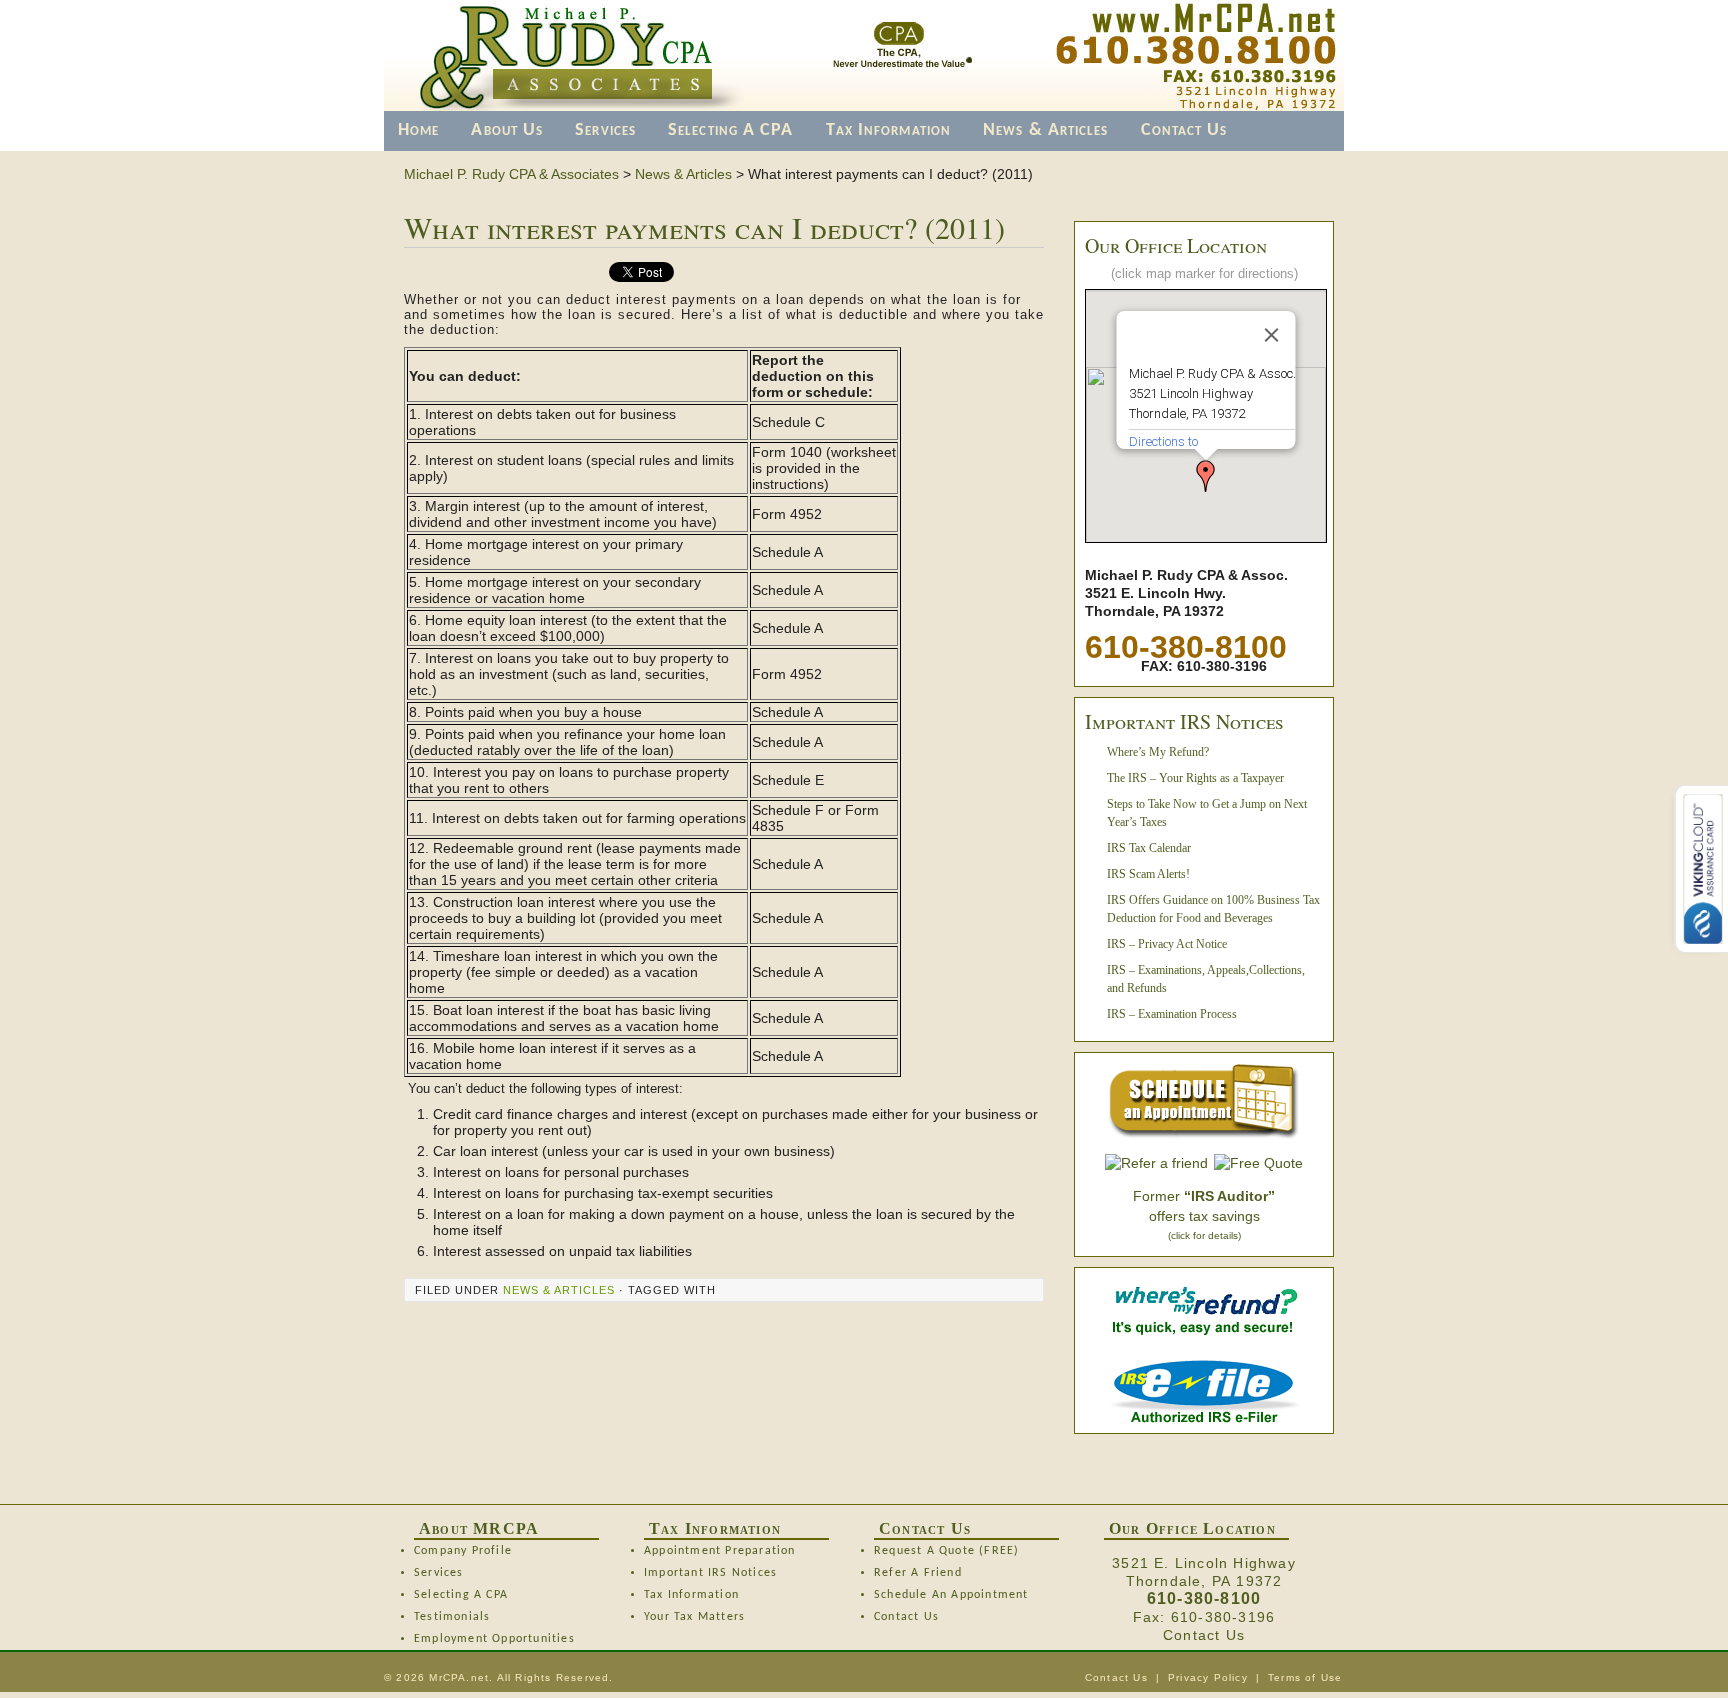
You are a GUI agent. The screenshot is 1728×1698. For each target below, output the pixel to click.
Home (418, 130)
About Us (507, 130)
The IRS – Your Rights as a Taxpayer (1195, 778)
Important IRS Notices (710, 1573)
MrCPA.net (459, 1677)
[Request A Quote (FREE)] (1258, 1163)
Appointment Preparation (720, 1551)
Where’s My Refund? (1158, 752)
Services (605, 130)
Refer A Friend (918, 1573)
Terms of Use (1305, 1677)
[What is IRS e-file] (1204, 1418)
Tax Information (889, 130)
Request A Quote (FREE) (946, 1551)
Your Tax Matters (694, 1617)
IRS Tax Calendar (1149, 848)
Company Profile (463, 1551)
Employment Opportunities (494, 1639)
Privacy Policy (1208, 1677)
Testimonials (452, 1617)
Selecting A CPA (731, 130)
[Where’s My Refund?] (1204, 1333)
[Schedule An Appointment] (1204, 1101)
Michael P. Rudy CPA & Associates (511, 174)
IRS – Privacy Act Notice (1167, 944)
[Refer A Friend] (1156, 1163)
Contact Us (1184, 130)
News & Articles (1046, 130)
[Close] (1272, 335)
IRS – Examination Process (1172, 1014)
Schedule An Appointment (951, 1595)
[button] (1206, 476)
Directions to (1163, 441)
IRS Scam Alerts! (1148, 874)
